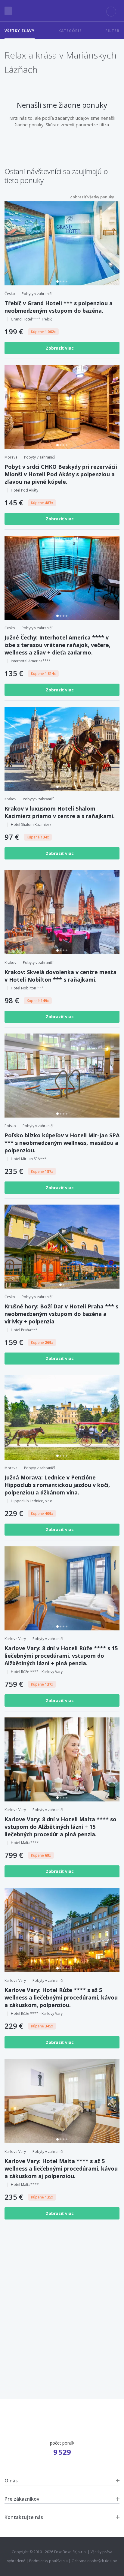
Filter (112, 31)
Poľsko (10, 1126)
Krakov (10, 799)
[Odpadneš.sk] (62, 11)
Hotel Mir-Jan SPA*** (29, 1159)
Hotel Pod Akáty (25, 490)
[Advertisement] (62, 2301)
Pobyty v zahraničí (37, 294)
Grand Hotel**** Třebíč (31, 319)
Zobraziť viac (60, 348)
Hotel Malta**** (25, 1843)
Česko (10, 294)
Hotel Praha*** (24, 1330)
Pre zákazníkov (22, 2499)
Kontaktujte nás (24, 2517)
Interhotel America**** (31, 661)
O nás (11, 2481)
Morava (11, 457)
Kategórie (70, 31)
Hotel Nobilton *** (27, 988)
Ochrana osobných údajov (94, 2561)
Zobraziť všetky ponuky (92, 197)
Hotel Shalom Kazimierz (31, 825)
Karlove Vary (15, 1639)
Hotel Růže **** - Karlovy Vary (37, 1672)
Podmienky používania (48, 2561)
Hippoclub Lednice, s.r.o (32, 1501)
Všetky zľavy (20, 31)
